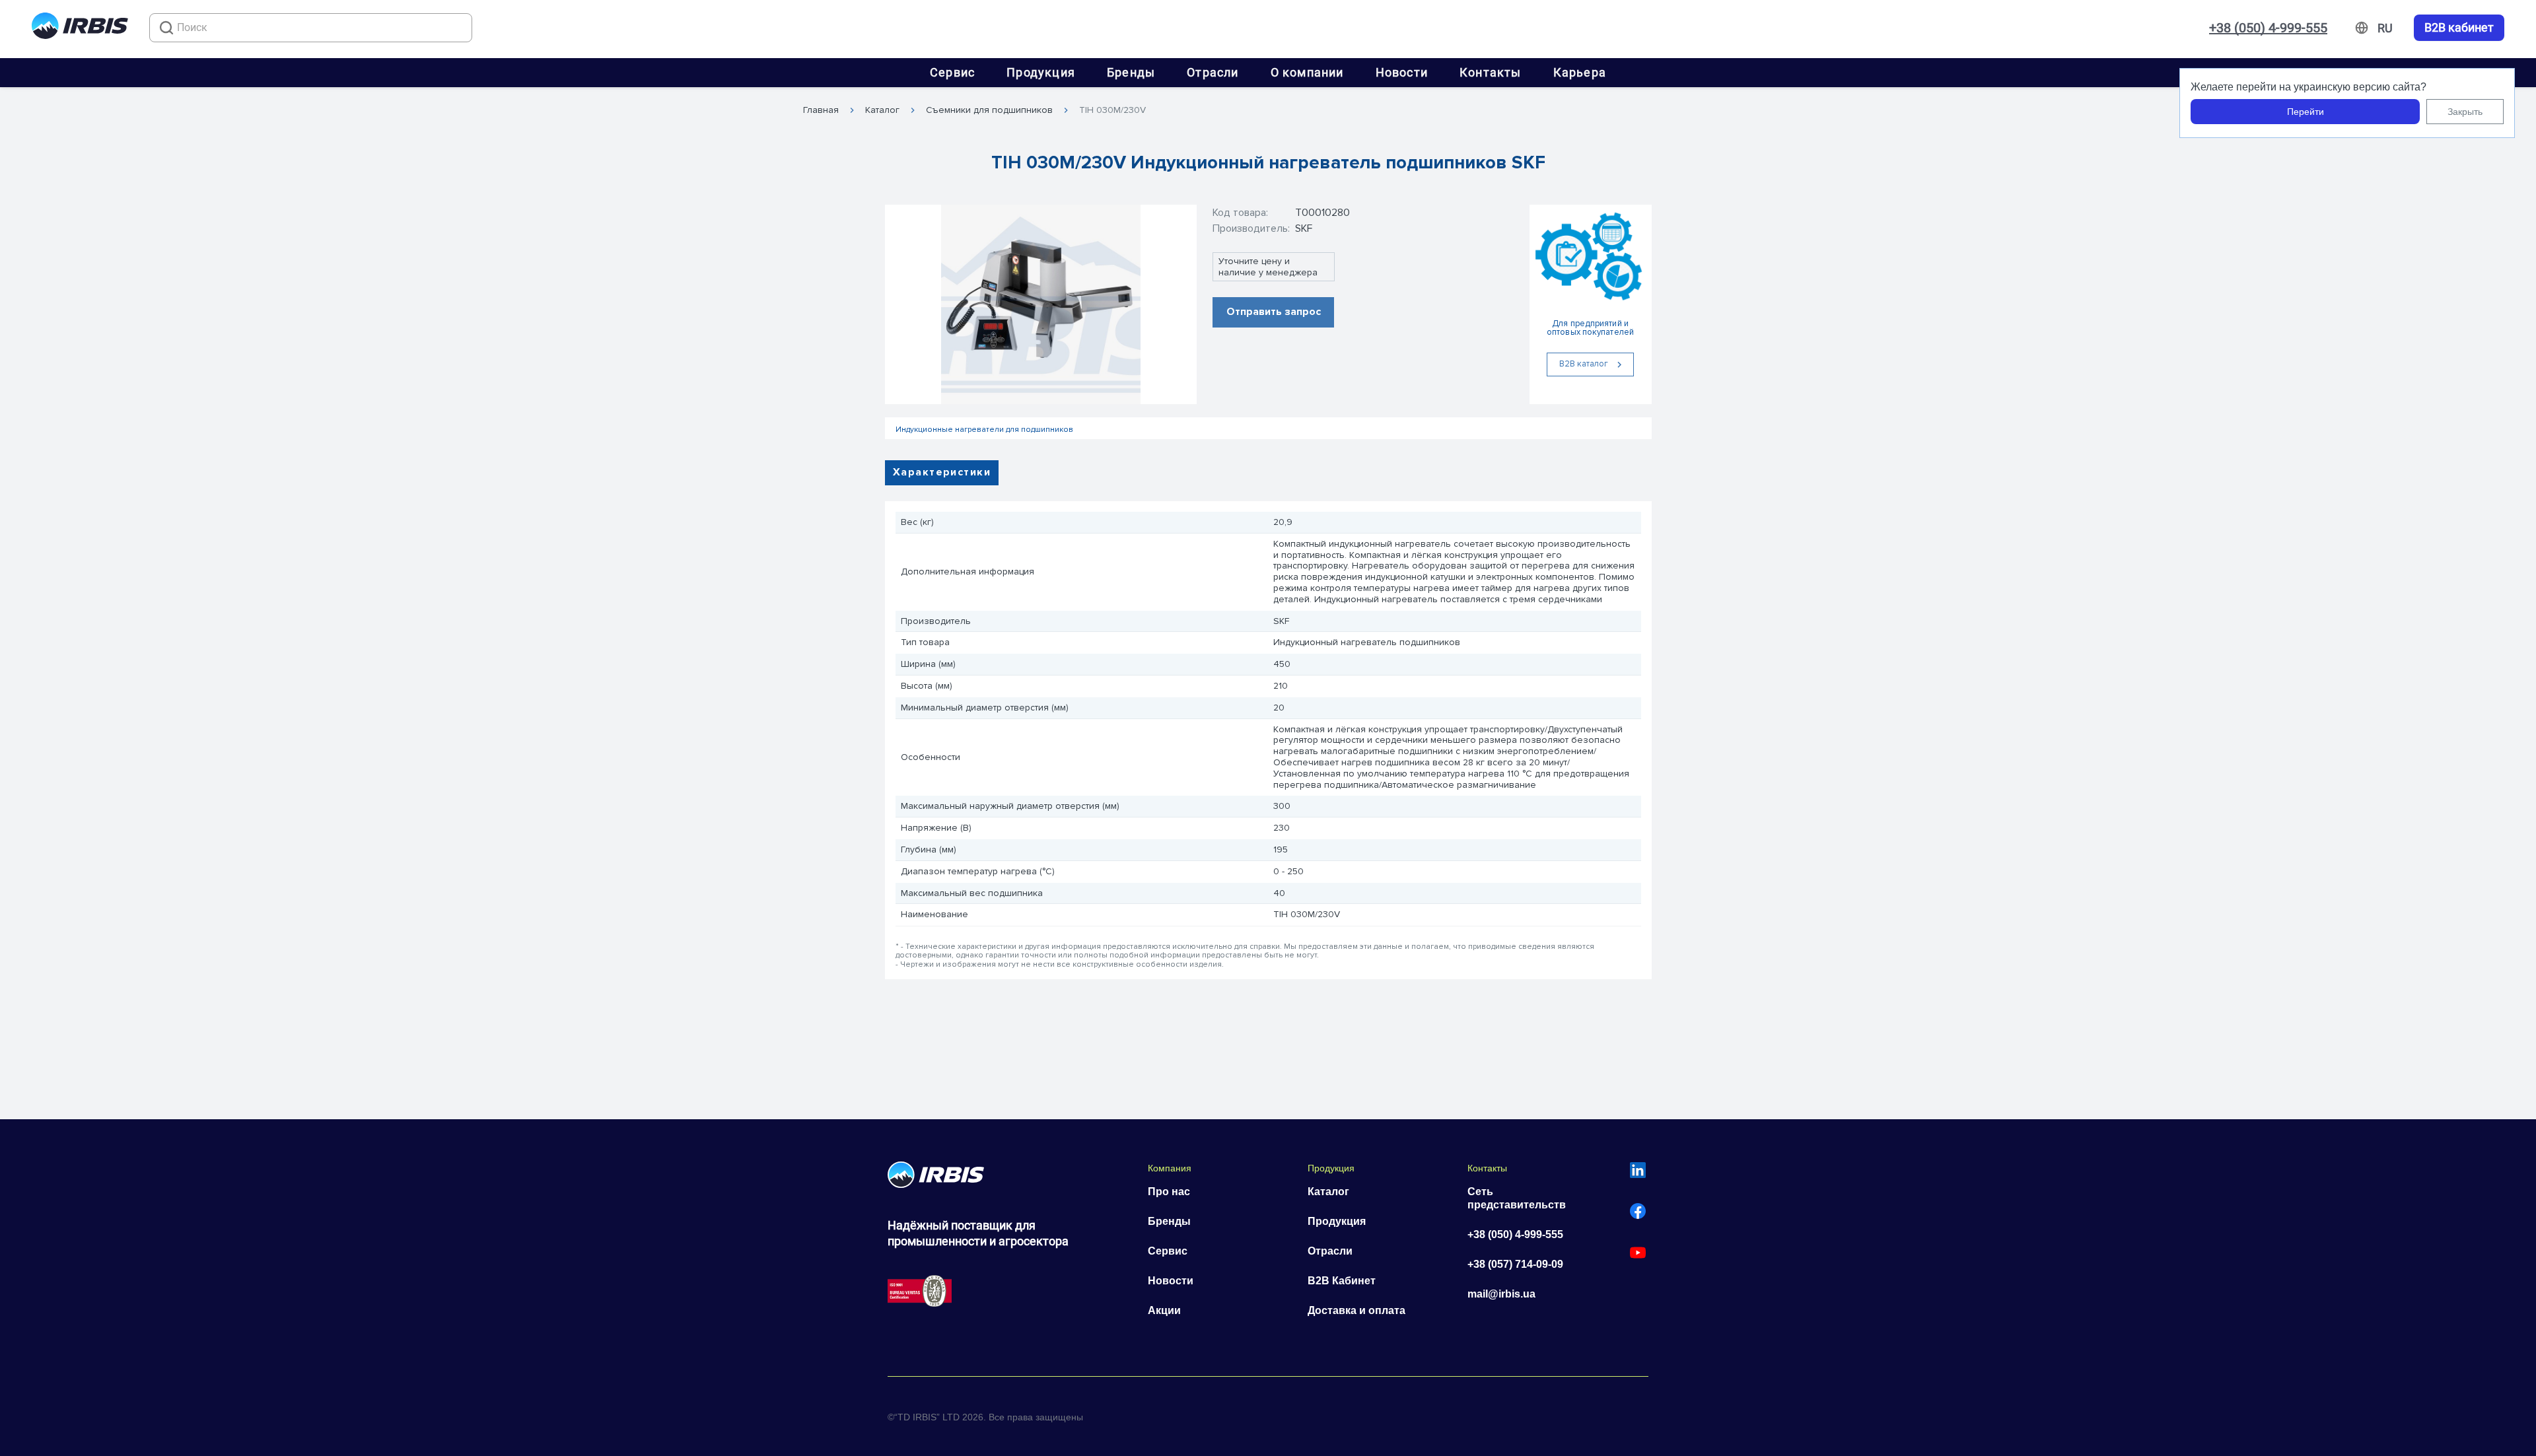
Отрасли (1213, 72)
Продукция (1041, 72)
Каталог (882, 110)
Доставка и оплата (1356, 1310)
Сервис (952, 72)
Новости (1402, 72)
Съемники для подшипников (989, 110)
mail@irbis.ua (1501, 1294)
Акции (1164, 1310)
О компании (1307, 72)
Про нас (1169, 1192)
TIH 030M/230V (1112, 110)
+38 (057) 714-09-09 (1515, 1264)
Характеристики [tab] (942, 472)
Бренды (1131, 72)
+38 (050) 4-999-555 (2268, 28)
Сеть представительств (1517, 1198)
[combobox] (311, 28)
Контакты (1491, 72)
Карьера (1580, 72)
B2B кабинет (2459, 28)
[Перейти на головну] (80, 28)
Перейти (2306, 112)
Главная (821, 110)
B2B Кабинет (1342, 1281)
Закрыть (2465, 112)
